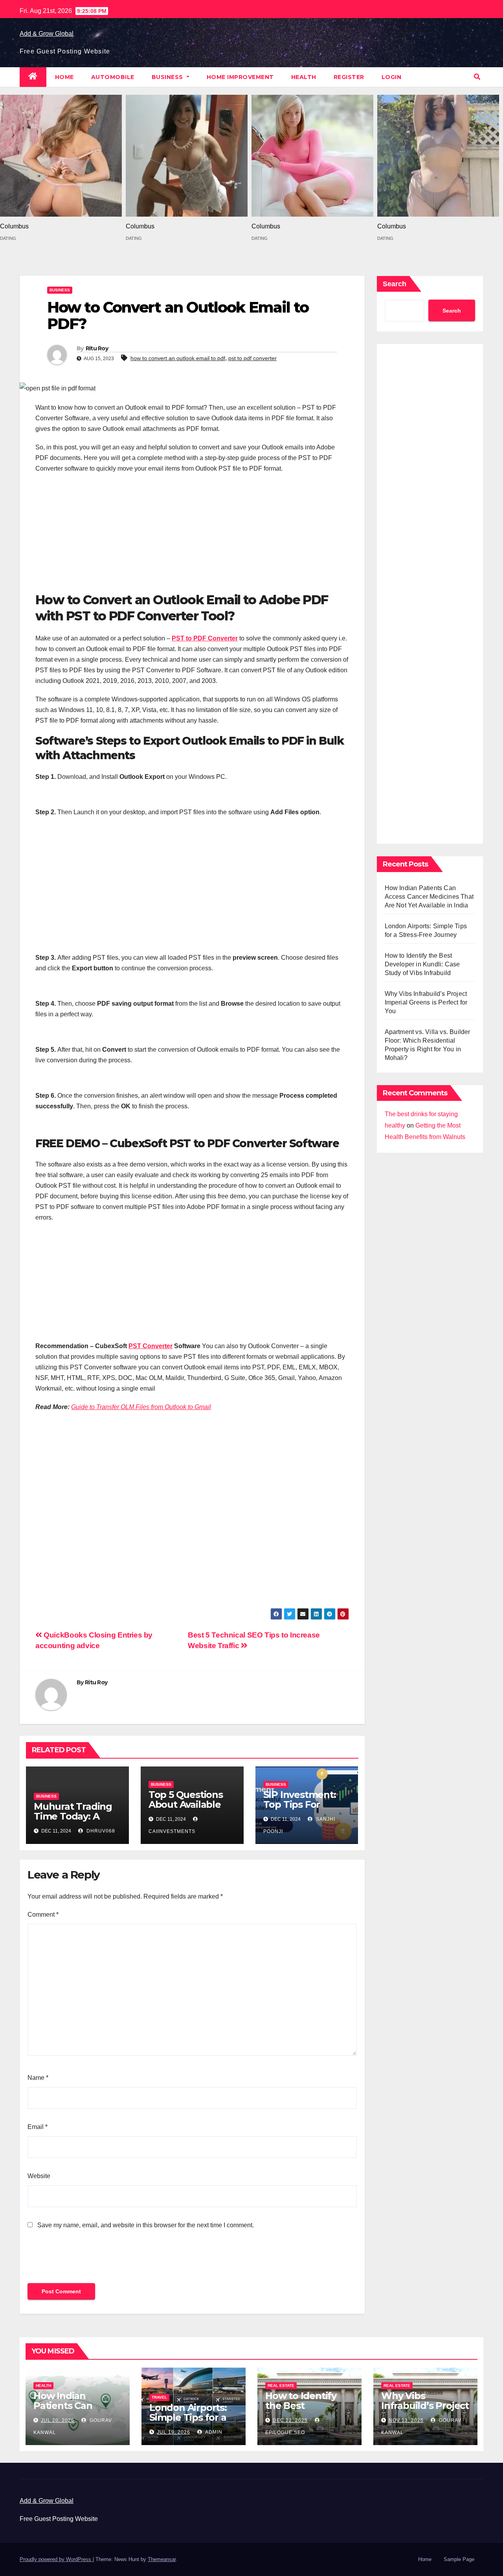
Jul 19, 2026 (173, 2432)
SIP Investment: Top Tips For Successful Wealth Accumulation (306, 1809)
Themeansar (162, 2559)
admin (213, 2432)
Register (349, 77)
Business (168, 77)
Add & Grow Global (47, 34)
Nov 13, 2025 (406, 2420)
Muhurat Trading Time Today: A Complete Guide (73, 1816)
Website (39, 2176)
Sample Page (459, 2559)
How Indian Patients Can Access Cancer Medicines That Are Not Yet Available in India (429, 897)
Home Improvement (240, 77)
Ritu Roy (97, 348)
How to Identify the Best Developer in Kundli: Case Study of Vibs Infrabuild (422, 964)
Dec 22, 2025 (290, 2420)
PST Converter (151, 1346)
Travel (159, 2397)
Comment (43, 1915)
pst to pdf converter (252, 358)
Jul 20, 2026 (58, 2420)
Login (392, 77)
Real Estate (281, 2386)
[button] (477, 77)
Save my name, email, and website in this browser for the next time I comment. (146, 2225)
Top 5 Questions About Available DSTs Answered (186, 1804)
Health (304, 77)
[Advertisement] (192, 537)
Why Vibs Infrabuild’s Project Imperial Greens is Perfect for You (426, 1002)
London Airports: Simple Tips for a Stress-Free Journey (188, 2422)
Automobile (113, 77)
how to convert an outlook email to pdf (178, 358)
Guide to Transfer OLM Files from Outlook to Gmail (141, 1407)
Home (64, 77)
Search (395, 284)
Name (38, 2078)
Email (38, 2127)
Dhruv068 (100, 1831)
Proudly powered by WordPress (56, 2559)
